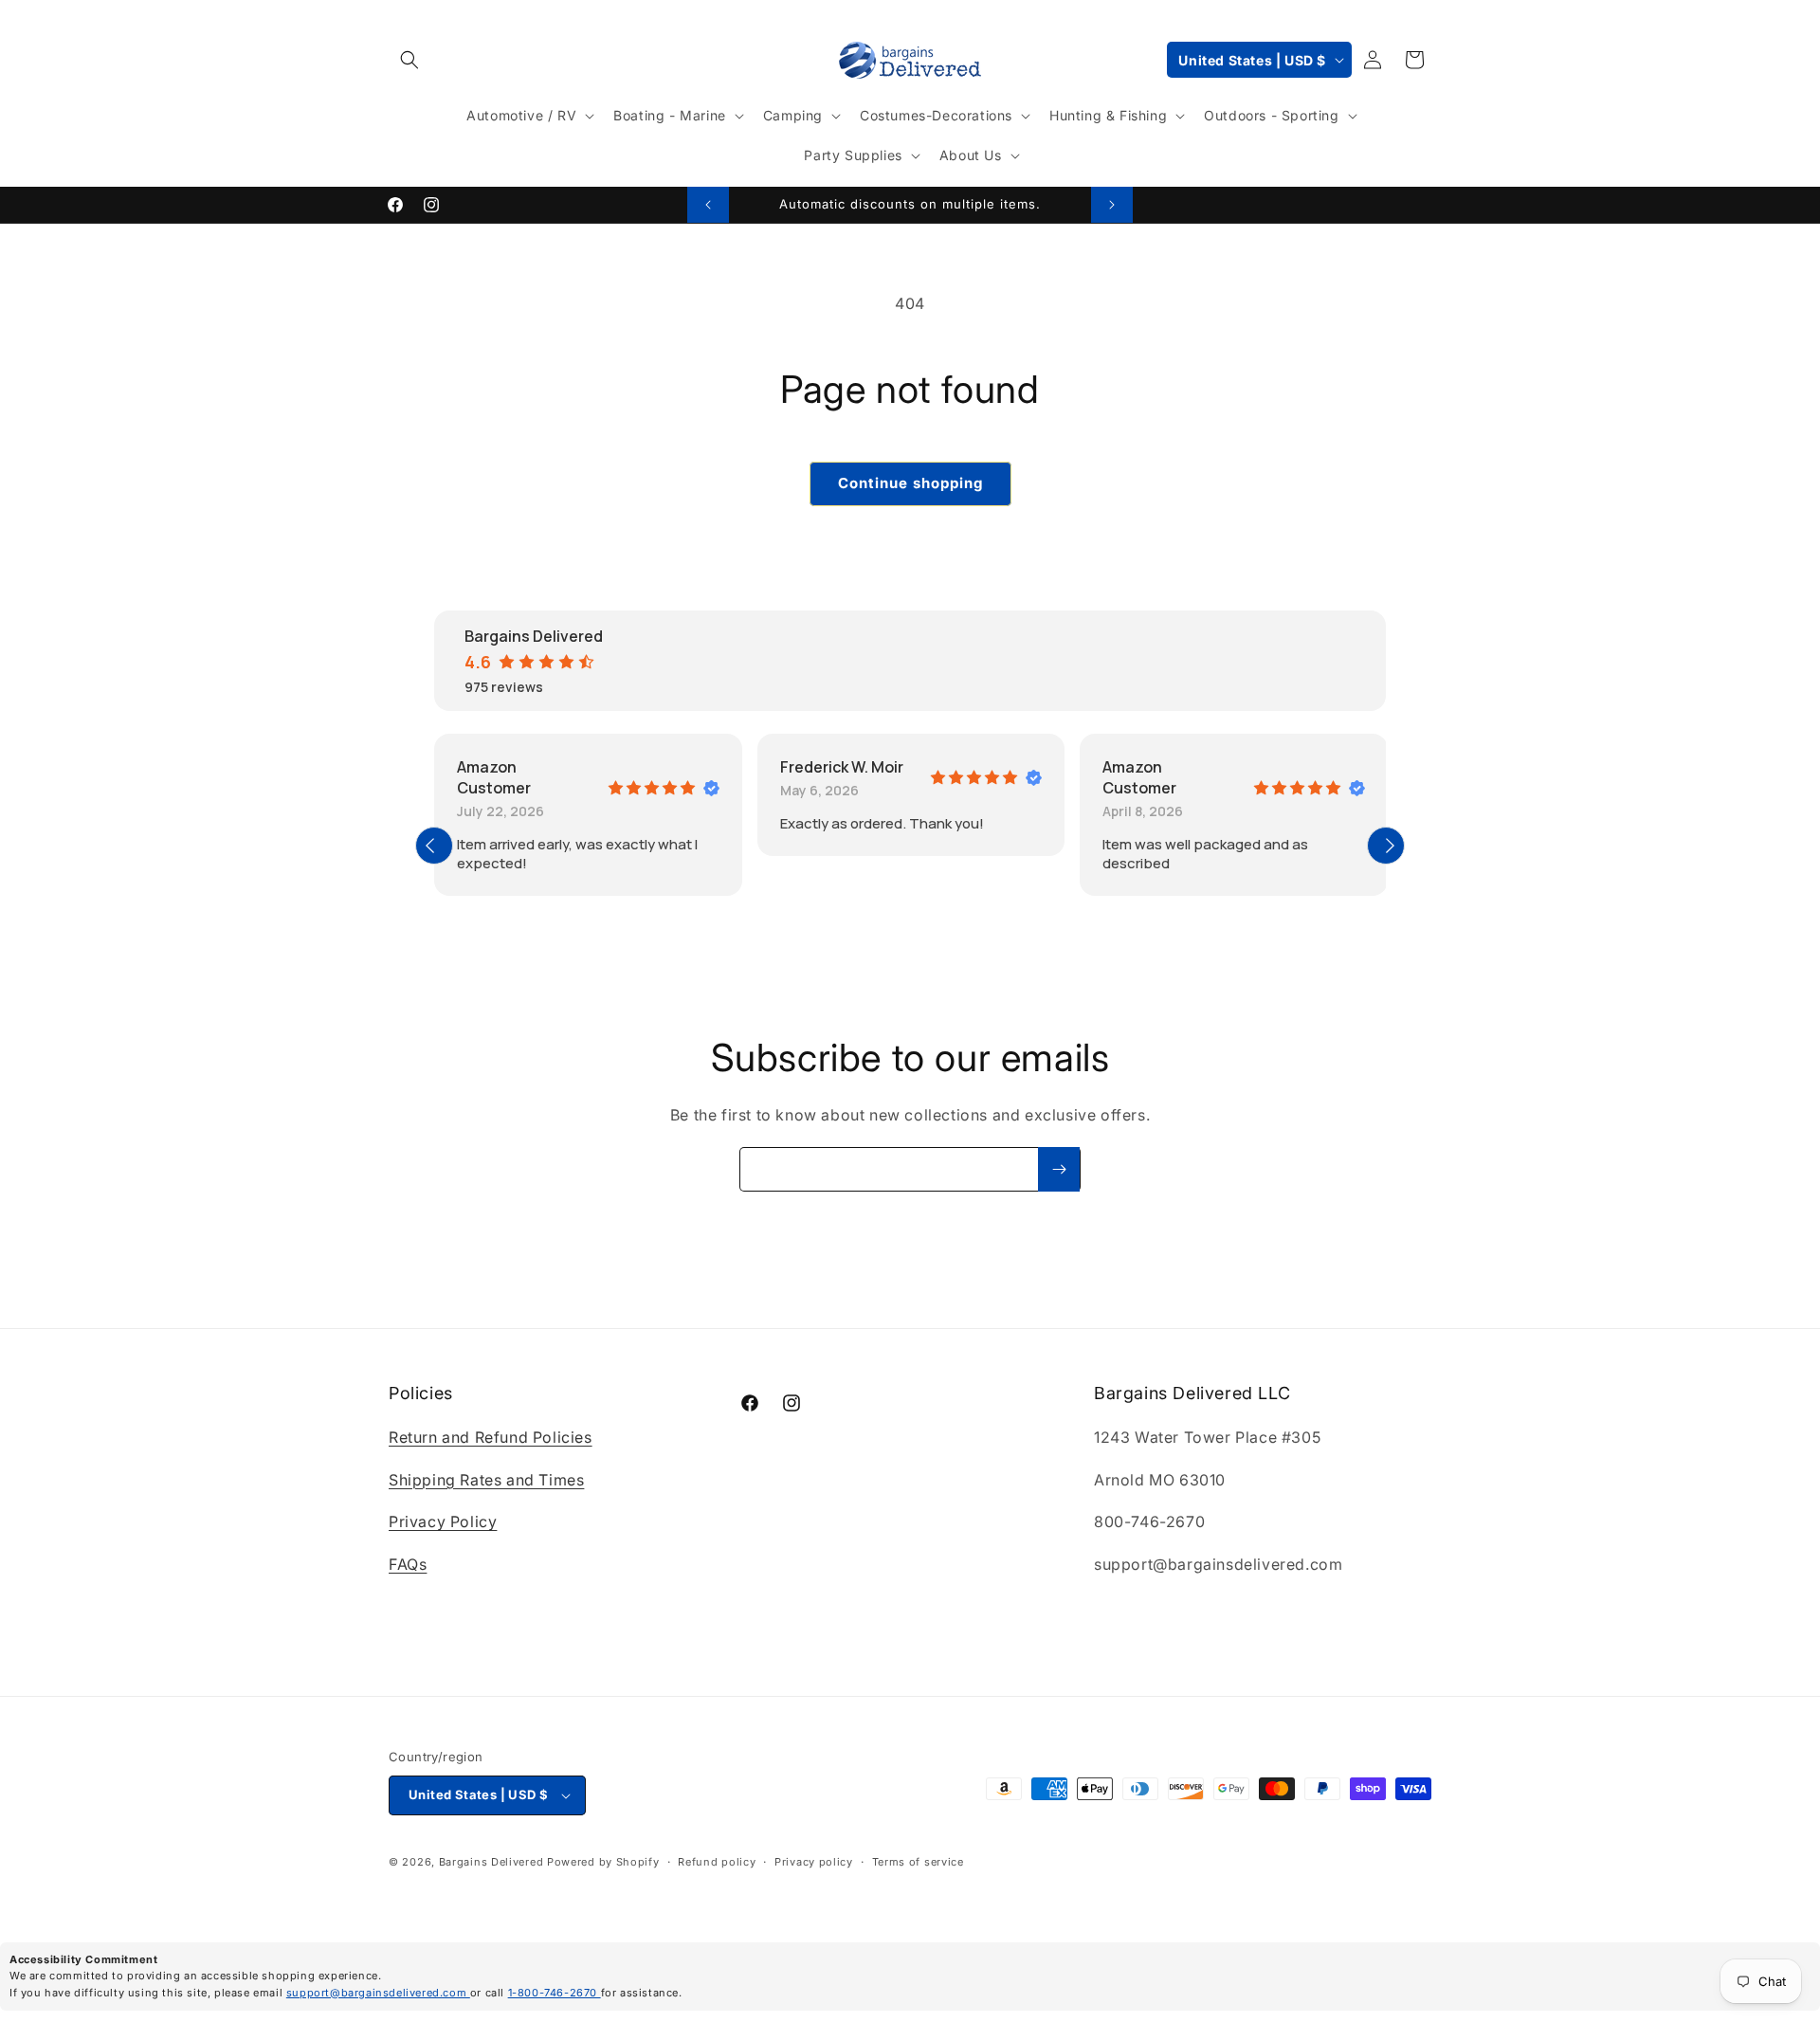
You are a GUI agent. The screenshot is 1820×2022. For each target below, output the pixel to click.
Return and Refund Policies (491, 1437)
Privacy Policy (443, 1521)
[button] (409, 60)
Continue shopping (910, 483)
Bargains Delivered (491, 1862)
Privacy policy (814, 1862)
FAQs (408, 1564)
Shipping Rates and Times (486, 1480)
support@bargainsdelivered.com (378, 1993)
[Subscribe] (1059, 1169)
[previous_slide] (434, 846)
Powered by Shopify (603, 1862)
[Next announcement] (1112, 205)
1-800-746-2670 (555, 1993)
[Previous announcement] (708, 205)
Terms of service (918, 1862)
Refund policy (717, 1862)
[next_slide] (1386, 846)
